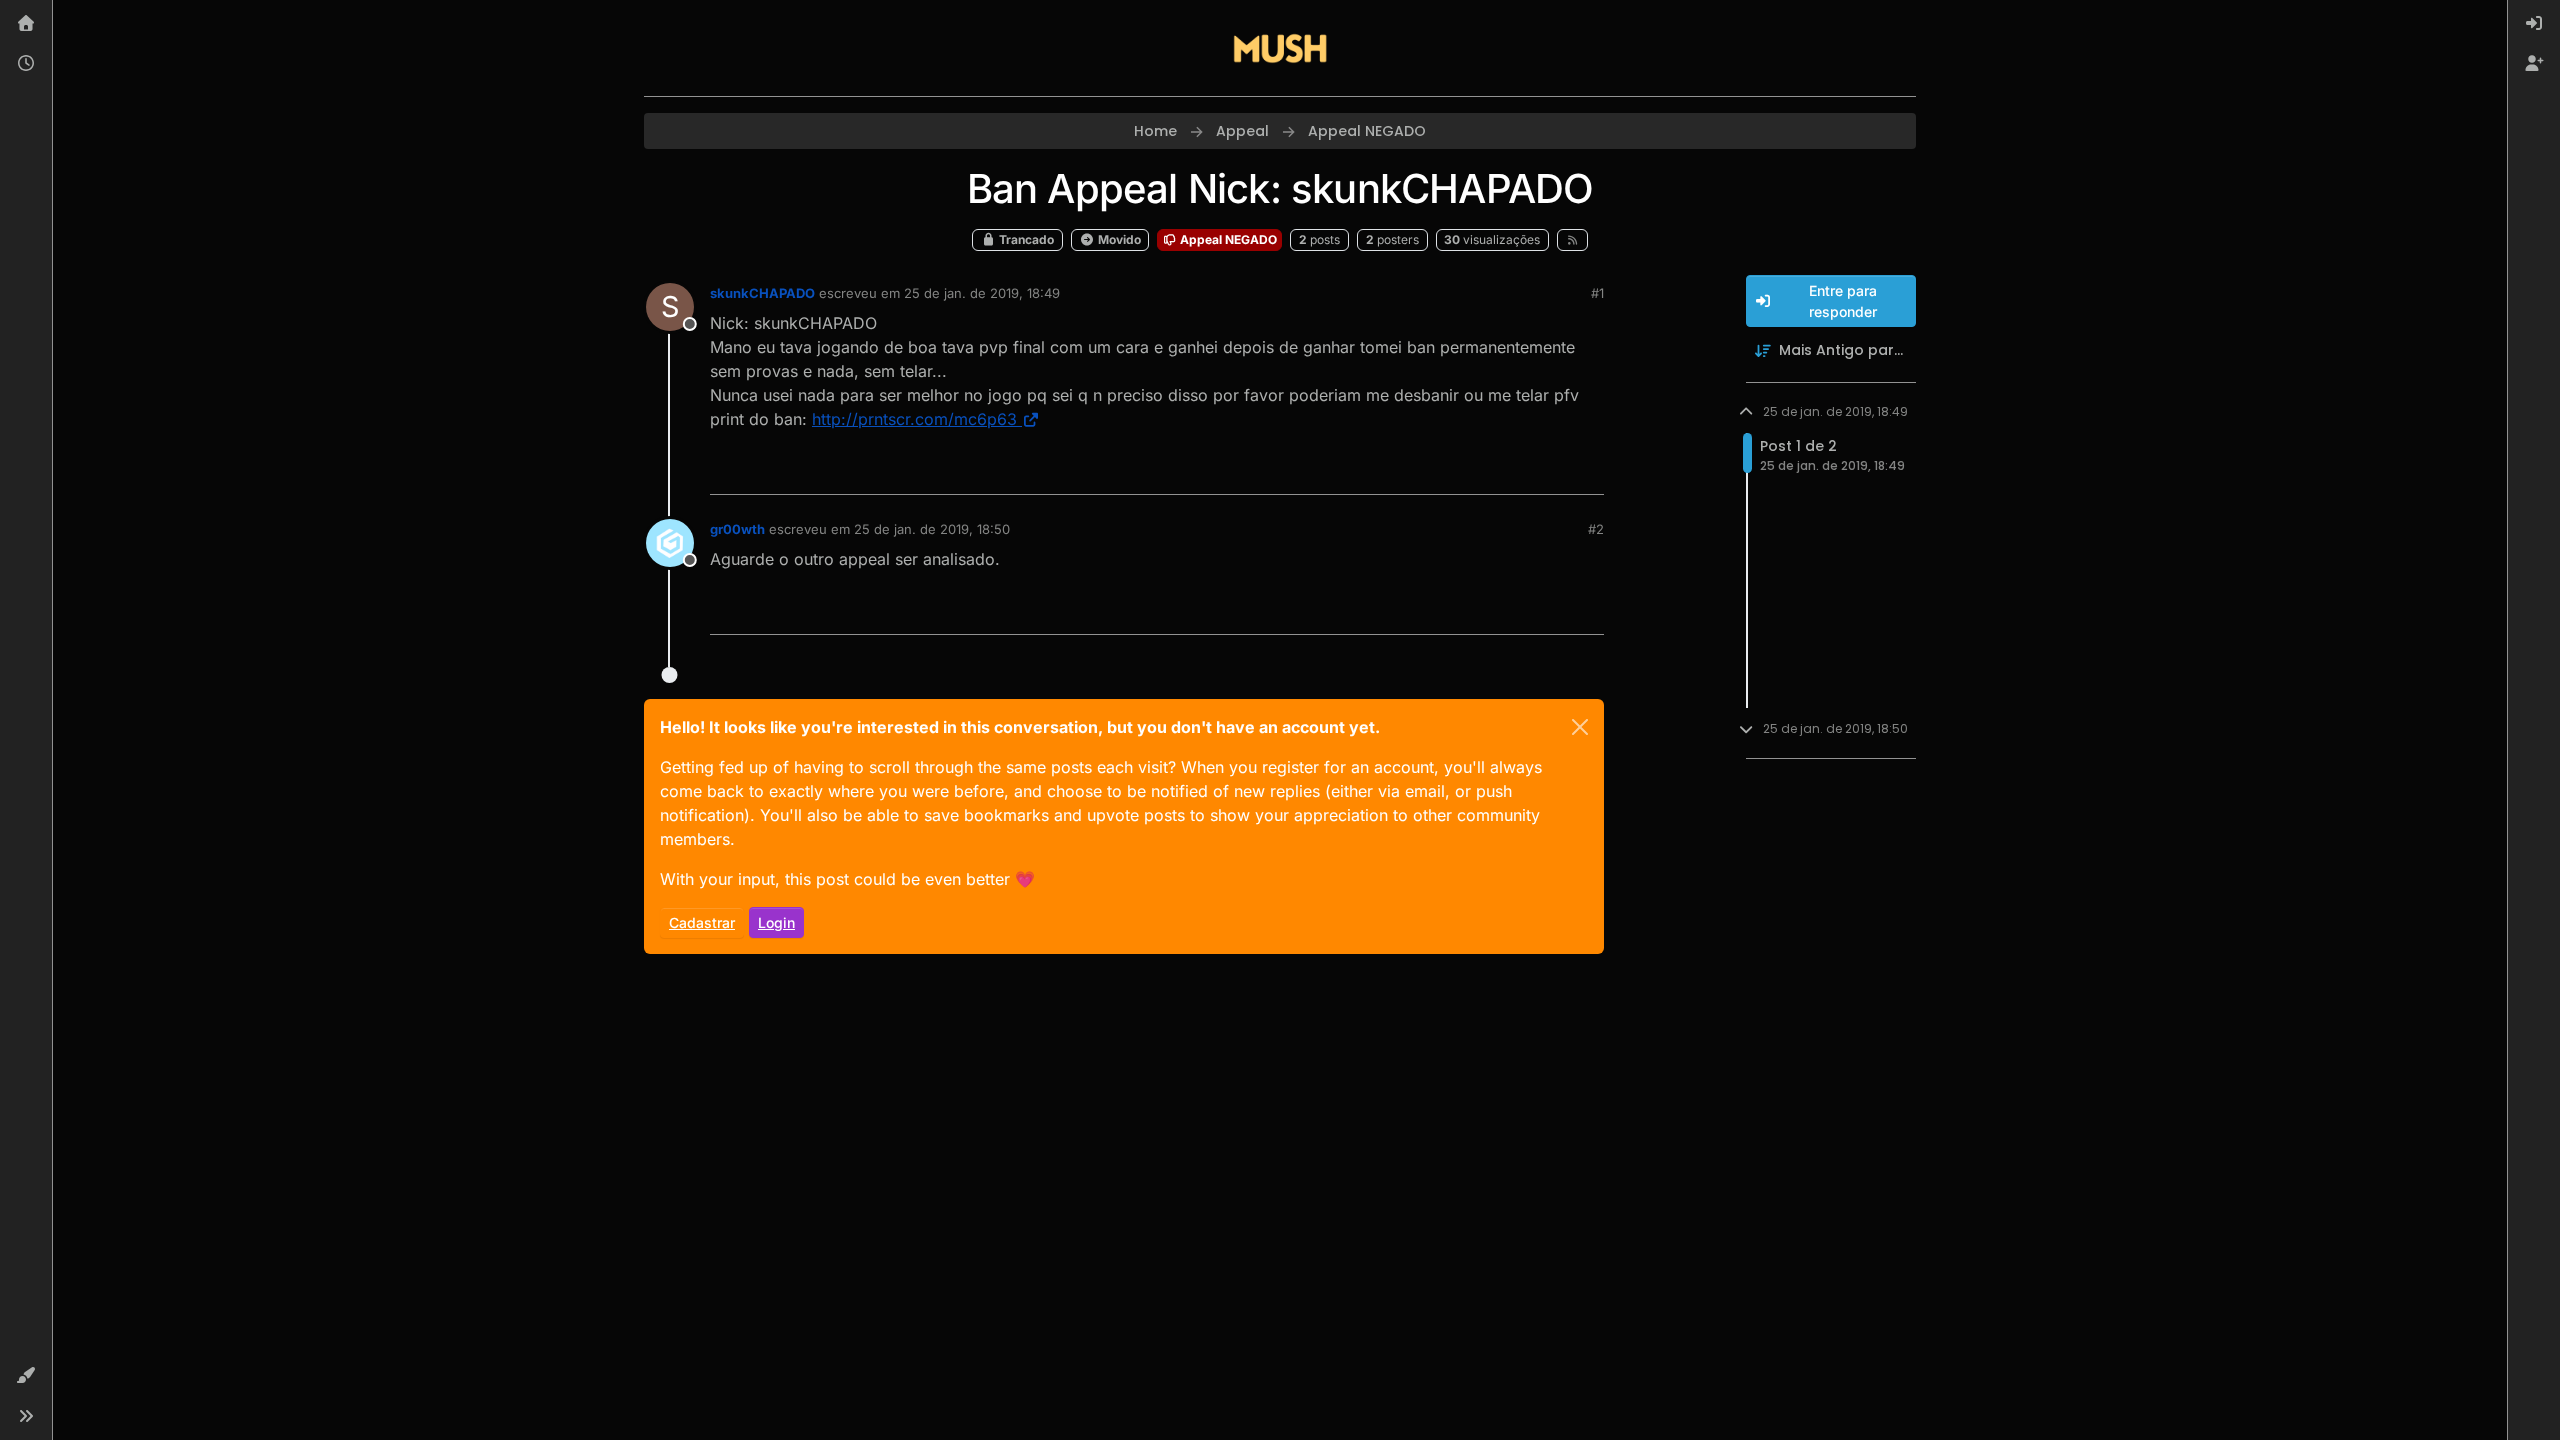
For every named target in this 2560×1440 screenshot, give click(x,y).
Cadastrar (702, 922)
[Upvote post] (1516, 470)
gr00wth (737, 529)
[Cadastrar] (2534, 64)
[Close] (1580, 727)
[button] (26, 1376)
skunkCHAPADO (762, 293)
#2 (1596, 529)
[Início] (26, 24)
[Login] (2534, 24)
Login (776, 922)
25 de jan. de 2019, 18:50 (932, 529)
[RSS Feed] (1572, 240)
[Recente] (26, 64)
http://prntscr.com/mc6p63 (914, 419)
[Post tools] (1587, 470)
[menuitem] (2534, 24)
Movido (1118, 239)
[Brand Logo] (1280, 48)
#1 (1597, 293)
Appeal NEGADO (1227, 239)
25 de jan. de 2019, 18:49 (982, 293)
